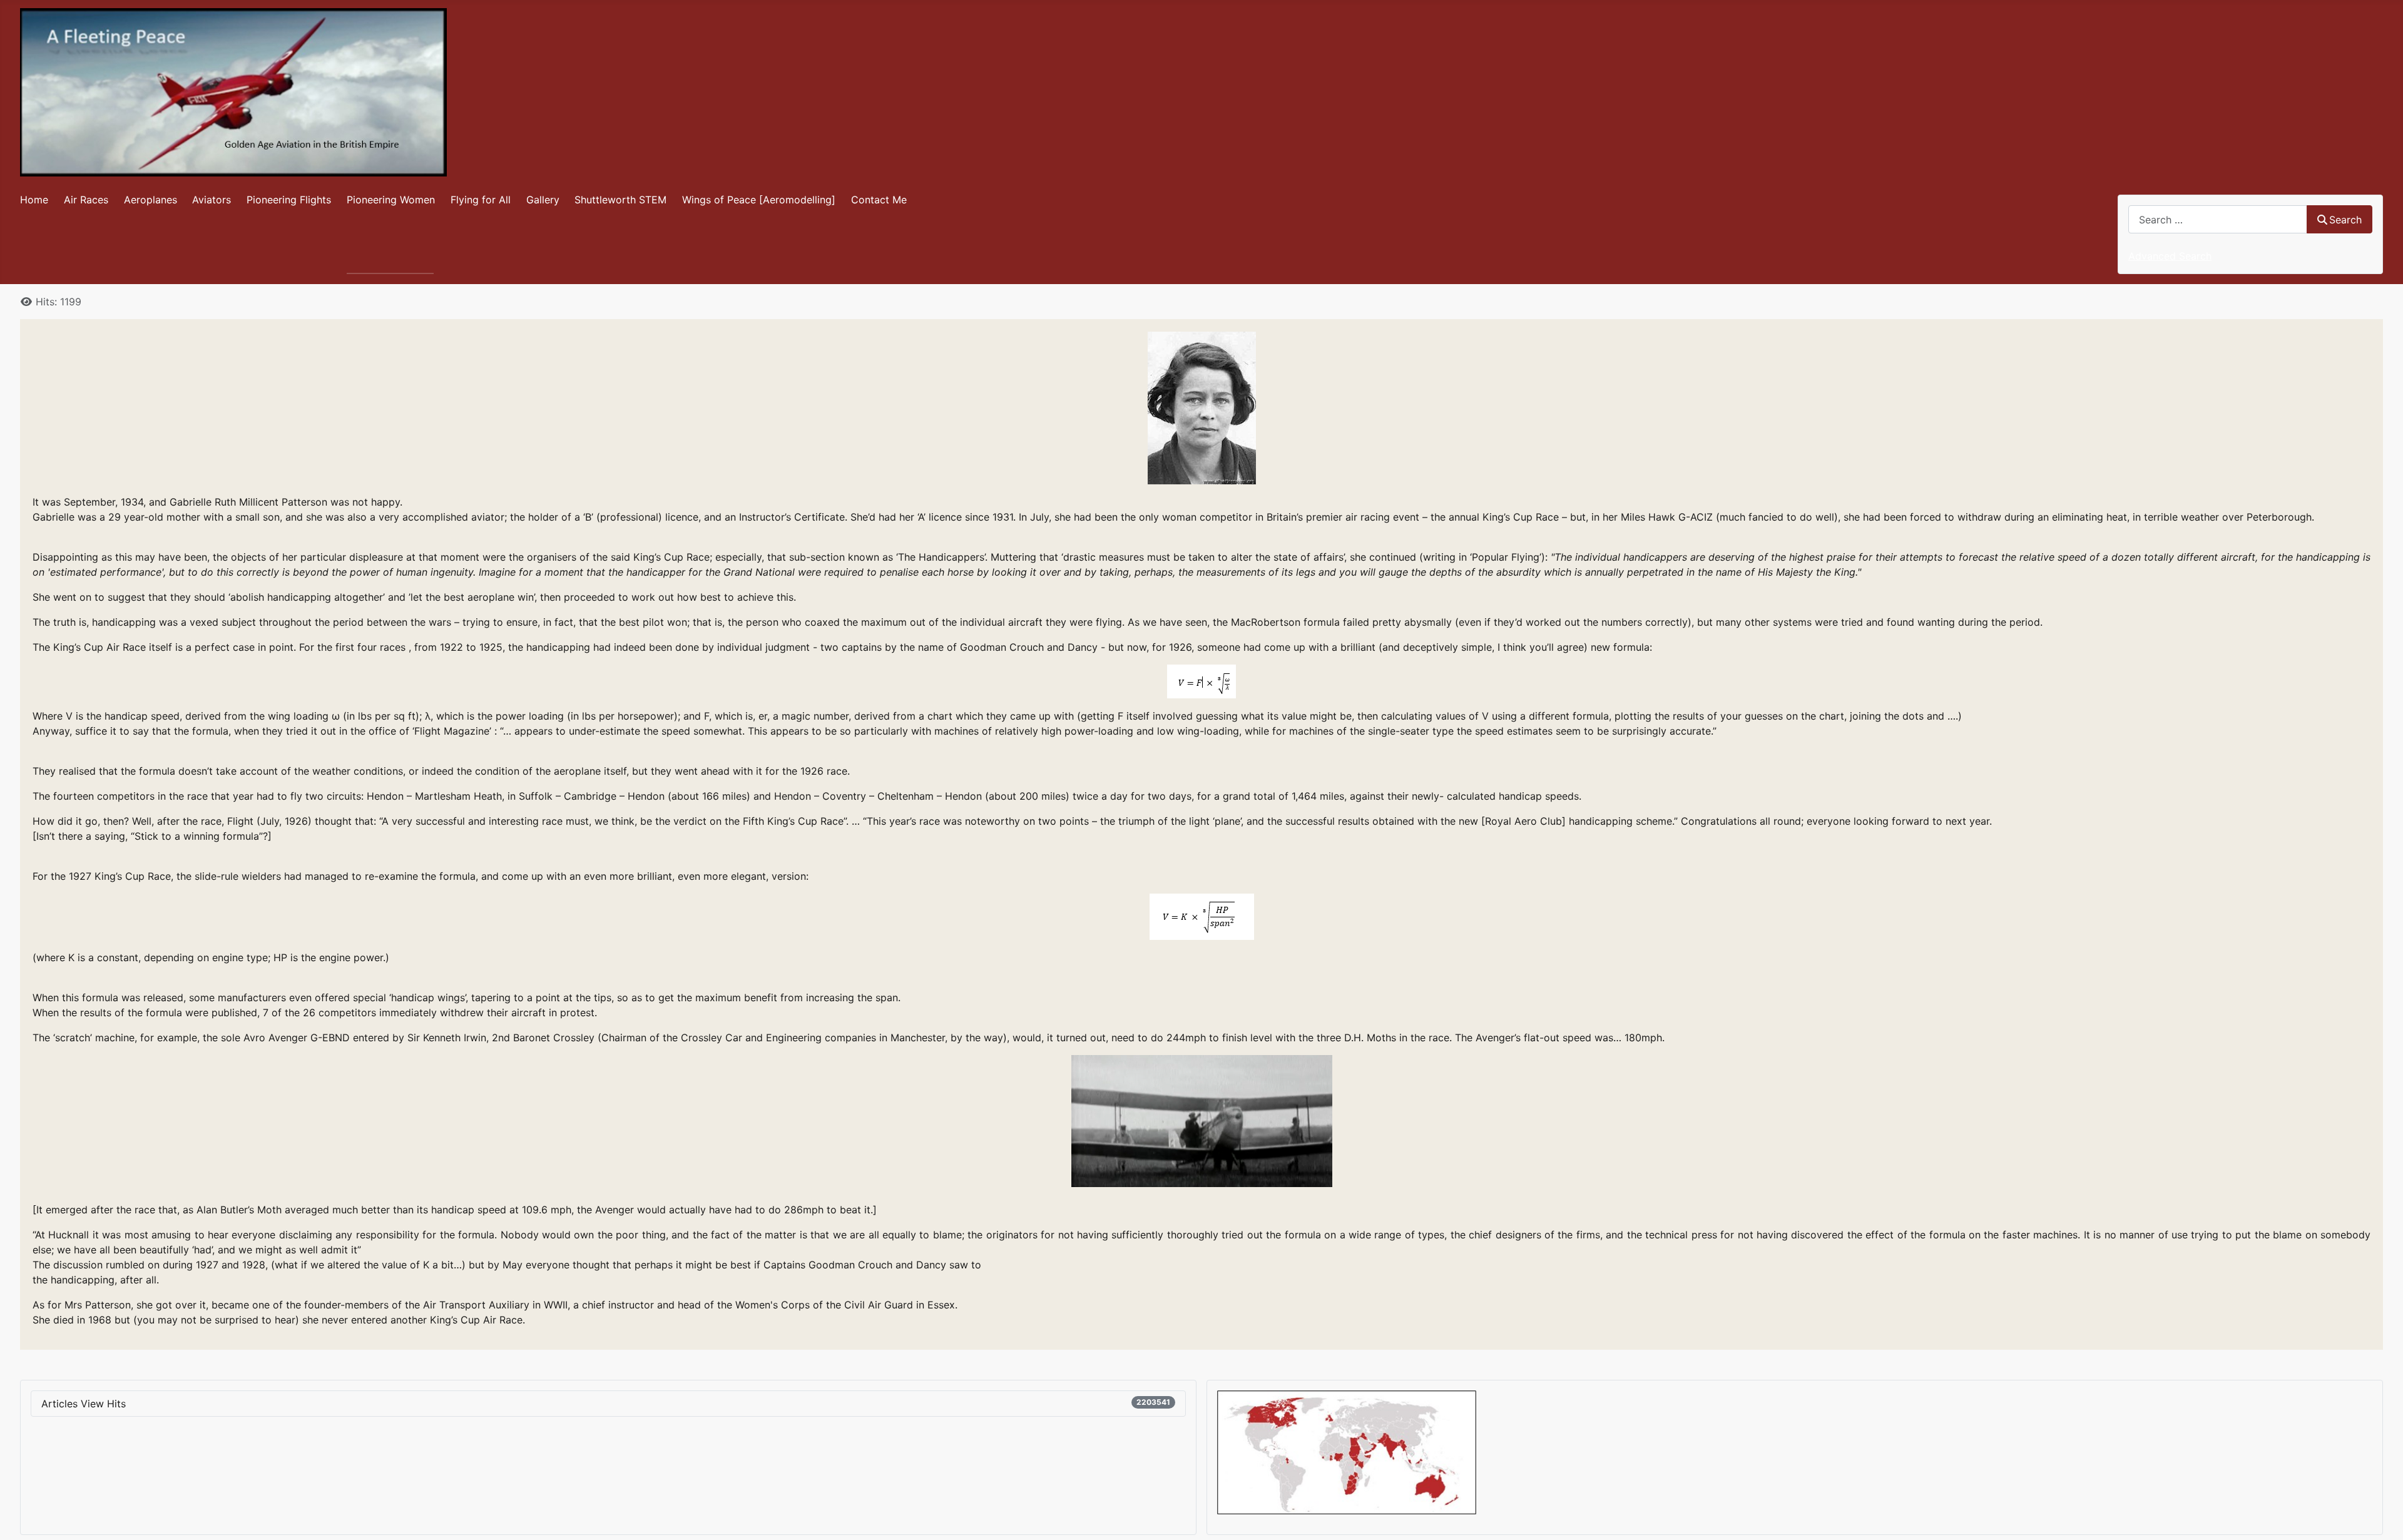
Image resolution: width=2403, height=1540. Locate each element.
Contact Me (879, 200)
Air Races (86, 200)
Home (34, 200)
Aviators (212, 200)
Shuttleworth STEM (620, 200)
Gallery (543, 200)
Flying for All (481, 200)
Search (2345, 220)
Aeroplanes (151, 200)
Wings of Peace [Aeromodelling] (759, 200)
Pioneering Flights (289, 200)
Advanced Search (2170, 256)
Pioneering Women (391, 200)
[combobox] (2218, 219)
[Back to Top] (2381, 1517)
